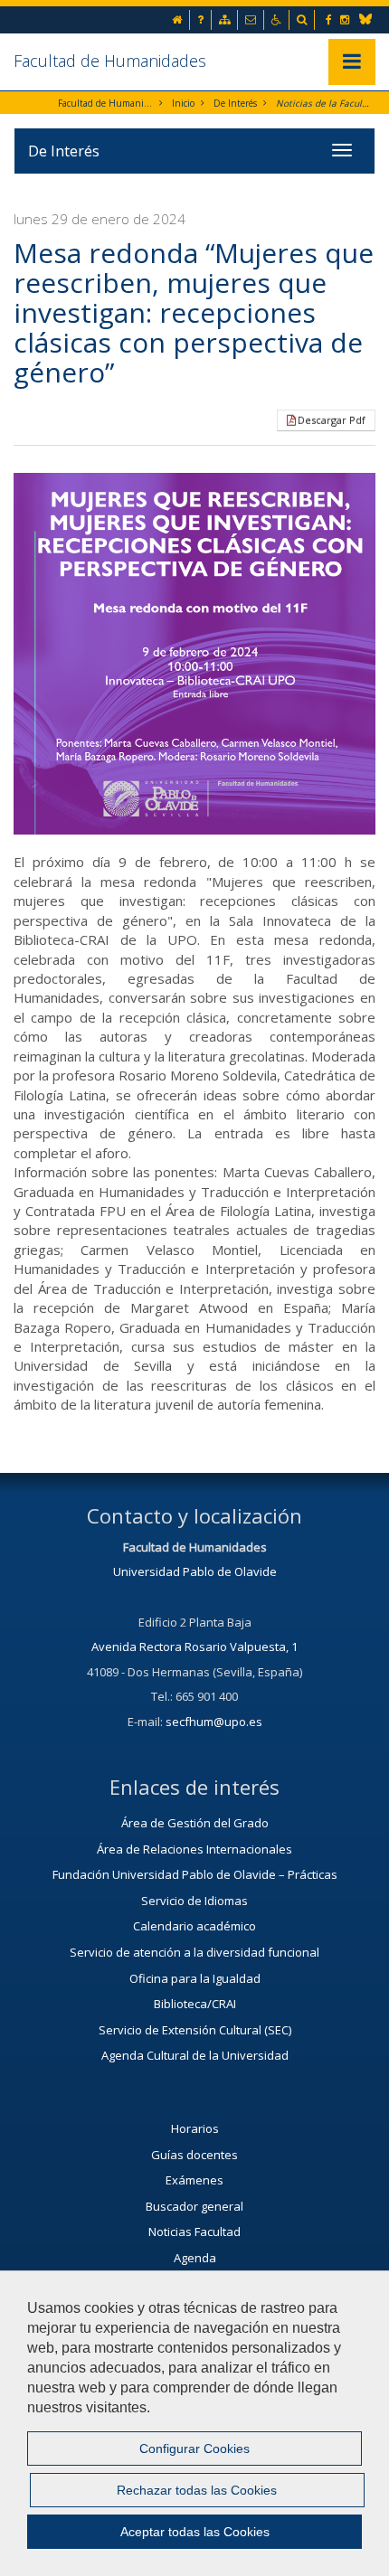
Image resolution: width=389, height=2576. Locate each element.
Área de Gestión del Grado (195, 1823)
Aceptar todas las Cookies (195, 2532)
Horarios (195, 2128)
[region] (194, 2423)
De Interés (235, 103)
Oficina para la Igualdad (195, 1978)
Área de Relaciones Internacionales (194, 1849)
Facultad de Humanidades (110, 61)
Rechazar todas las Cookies (197, 2490)
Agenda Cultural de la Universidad (195, 2055)
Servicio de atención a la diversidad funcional (194, 1952)
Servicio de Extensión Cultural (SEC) (195, 2030)
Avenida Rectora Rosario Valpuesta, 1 (194, 1647)
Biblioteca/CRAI (195, 2004)
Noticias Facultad (194, 2232)
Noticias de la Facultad (323, 103)
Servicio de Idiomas (194, 1901)
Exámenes (194, 2180)
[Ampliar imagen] (194, 654)
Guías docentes (194, 2155)
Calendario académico (194, 1926)
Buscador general (194, 2206)
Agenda (195, 2258)
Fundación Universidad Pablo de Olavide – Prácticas (195, 1874)
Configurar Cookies (194, 2449)
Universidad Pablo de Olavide (195, 1571)
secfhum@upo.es (214, 1722)
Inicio (183, 103)
